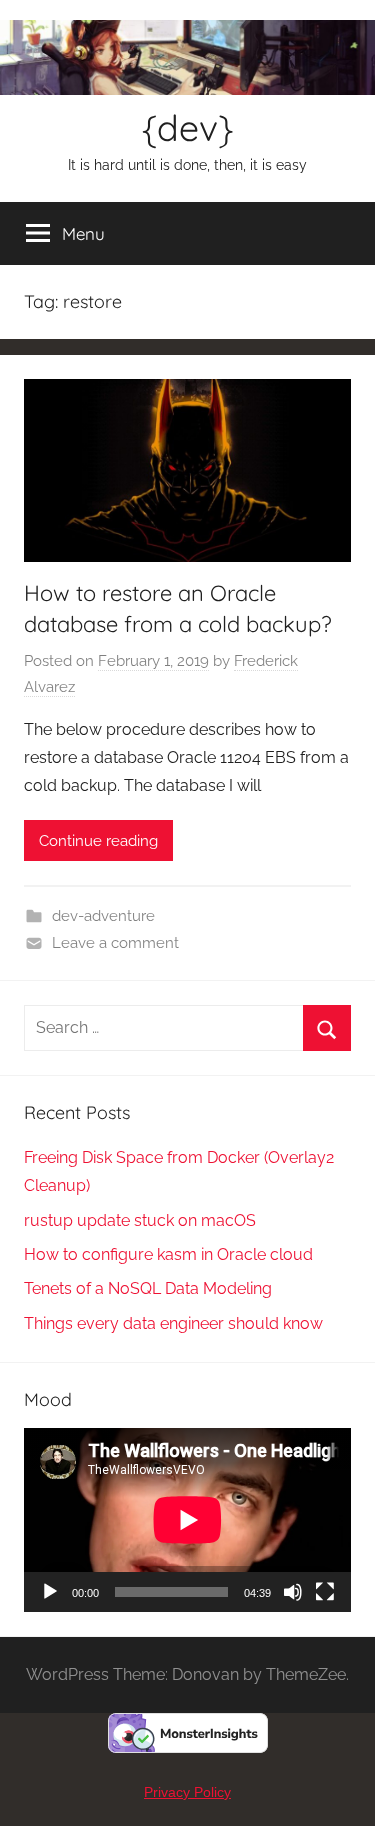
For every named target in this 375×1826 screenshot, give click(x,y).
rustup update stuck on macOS (140, 1220)
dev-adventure (103, 916)
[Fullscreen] (325, 1592)
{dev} (187, 127)
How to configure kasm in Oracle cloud (168, 1254)
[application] (187, 1520)
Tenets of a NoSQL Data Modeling (148, 1288)
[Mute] (293, 1592)
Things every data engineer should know (173, 1323)
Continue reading (98, 841)
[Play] (50, 1592)
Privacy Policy (187, 1792)
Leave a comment (115, 943)
